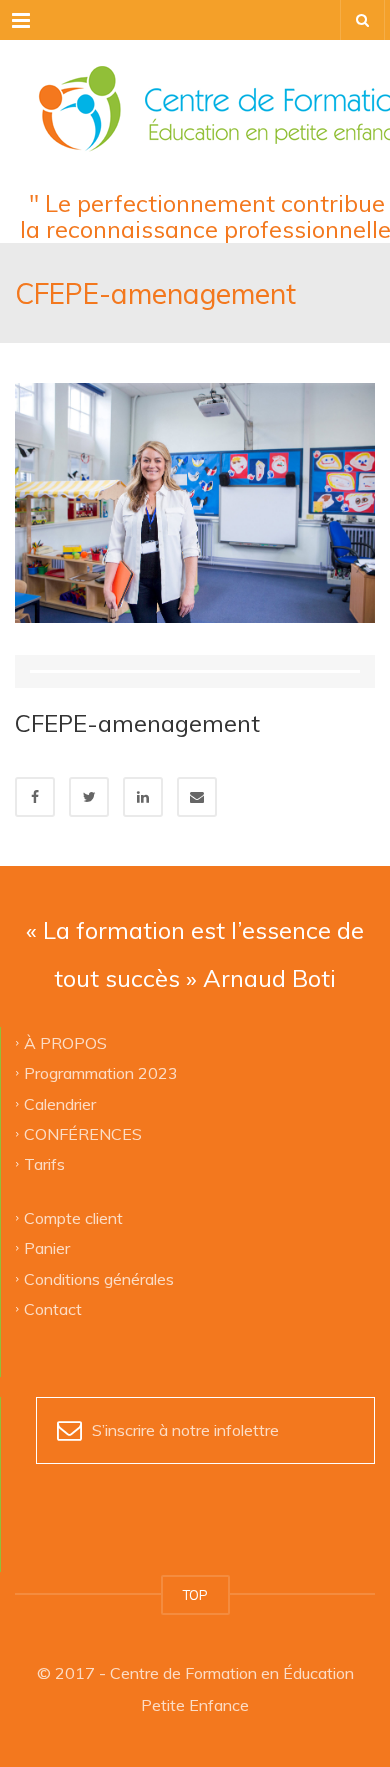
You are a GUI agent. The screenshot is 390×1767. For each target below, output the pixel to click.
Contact (53, 1308)
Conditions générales (99, 1278)
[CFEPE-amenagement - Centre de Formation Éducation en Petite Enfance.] (195, 90)
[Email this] (197, 797)
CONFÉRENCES (83, 1133)
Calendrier (60, 1103)
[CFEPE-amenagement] (195, 501)
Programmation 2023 (101, 1073)
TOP (195, 1595)
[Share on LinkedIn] (143, 797)
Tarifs (44, 1164)
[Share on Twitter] (89, 797)
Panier (47, 1248)
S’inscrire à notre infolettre (185, 1430)
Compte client (73, 1217)
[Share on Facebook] (35, 797)
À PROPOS (65, 1042)
